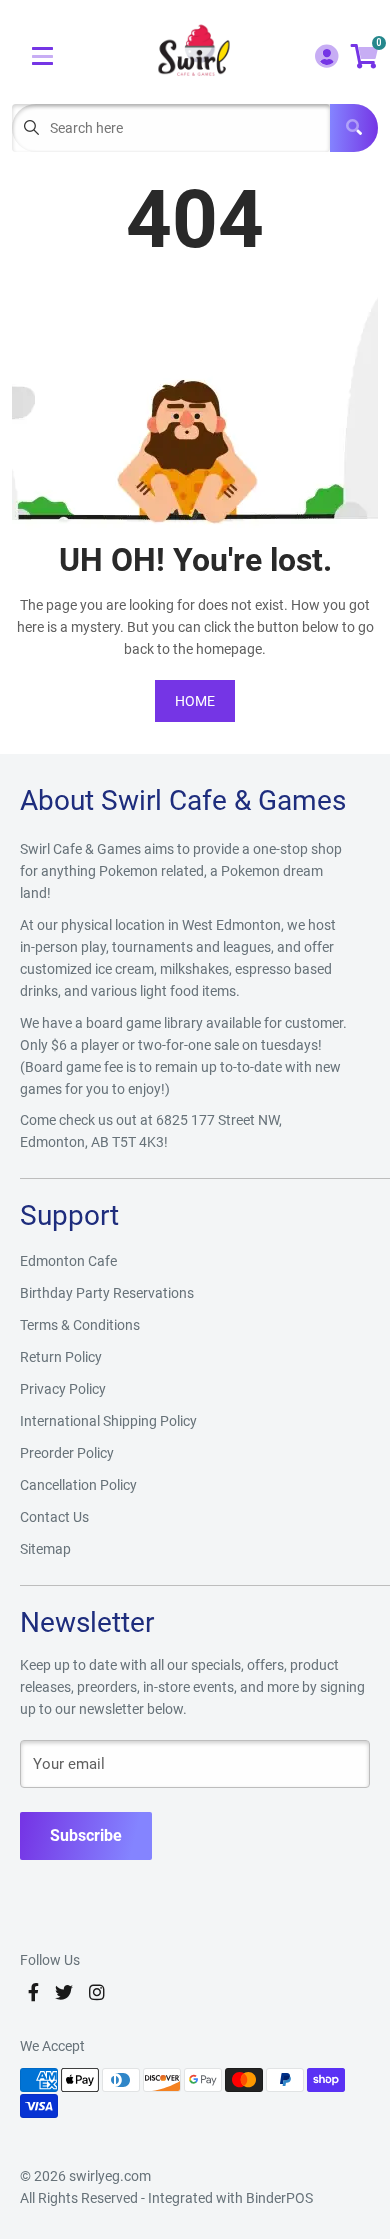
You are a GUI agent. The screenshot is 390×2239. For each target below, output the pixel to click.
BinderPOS (279, 2198)
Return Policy (61, 1357)
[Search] (354, 128)
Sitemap (45, 1549)
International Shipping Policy (108, 1421)
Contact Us (54, 1517)
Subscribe (86, 1835)
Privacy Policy (63, 1389)
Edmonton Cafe (68, 1261)
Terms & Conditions (80, 1325)
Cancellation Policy (78, 1485)
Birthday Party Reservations (107, 1293)
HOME (195, 701)
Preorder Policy (67, 1453)
